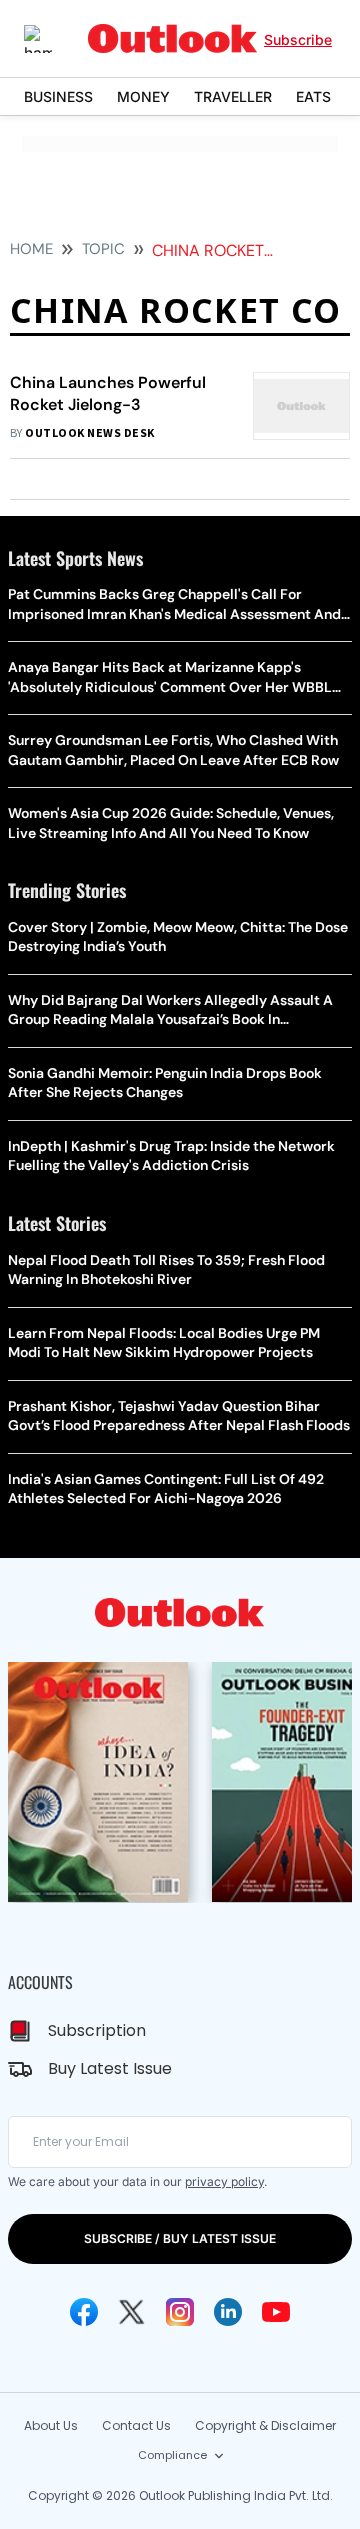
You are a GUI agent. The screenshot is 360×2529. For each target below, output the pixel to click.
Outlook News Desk (89, 433)
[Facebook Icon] (84, 2312)
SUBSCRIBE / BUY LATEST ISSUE (180, 2238)
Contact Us (136, 2425)
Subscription (97, 2030)
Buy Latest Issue (110, 2068)
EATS (313, 96)
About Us (51, 2425)
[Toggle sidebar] (53, 39)
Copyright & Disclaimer (265, 2425)
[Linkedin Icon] (228, 2312)
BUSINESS (58, 96)
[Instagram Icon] (180, 2312)
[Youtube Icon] (276, 2312)
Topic (103, 249)
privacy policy (224, 2181)
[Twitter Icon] (132, 2312)
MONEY (143, 96)
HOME (31, 249)
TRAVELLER (233, 96)
